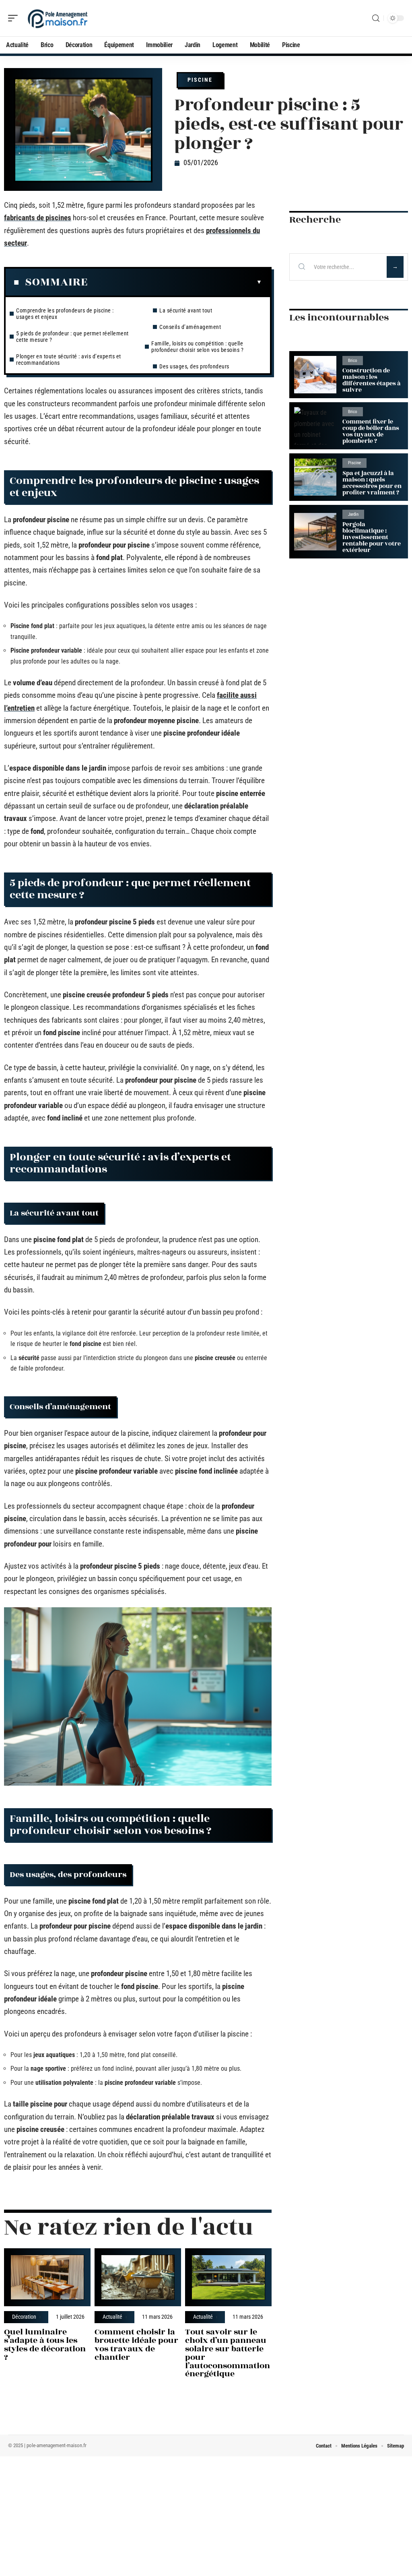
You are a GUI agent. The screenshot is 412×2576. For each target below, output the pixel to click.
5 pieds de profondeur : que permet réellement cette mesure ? (72, 337)
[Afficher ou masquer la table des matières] (175, 282)
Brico (353, 361)
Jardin (353, 514)
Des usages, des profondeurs (194, 366)
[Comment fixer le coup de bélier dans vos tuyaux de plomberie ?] (315, 426)
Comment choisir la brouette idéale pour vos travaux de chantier (136, 2344)
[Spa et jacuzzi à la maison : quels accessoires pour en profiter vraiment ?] (315, 477)
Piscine (200, 80)
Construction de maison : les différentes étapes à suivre (371, 380)
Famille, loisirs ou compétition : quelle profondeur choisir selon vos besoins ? (197, 347)
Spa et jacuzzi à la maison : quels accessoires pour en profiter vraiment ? (372, 483)
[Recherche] (376, 18)
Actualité (112, 2317)
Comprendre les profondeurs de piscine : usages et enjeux (65, 314)
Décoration (24, 2317)
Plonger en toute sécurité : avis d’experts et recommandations (69, 360)
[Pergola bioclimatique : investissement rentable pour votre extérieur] (315, 532)
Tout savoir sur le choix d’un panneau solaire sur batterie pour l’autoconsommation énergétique (228, 2353)
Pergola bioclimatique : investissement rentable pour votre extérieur (372, 537)
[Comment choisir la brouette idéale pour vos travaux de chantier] (138, 2277)
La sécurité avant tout (186, 310)
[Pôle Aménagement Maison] (58, 18)
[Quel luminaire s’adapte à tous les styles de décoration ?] (47, 2277)
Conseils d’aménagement (190, 327)
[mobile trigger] (15, 18)
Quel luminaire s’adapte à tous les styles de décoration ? (45, 2344)
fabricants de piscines (38, 218)
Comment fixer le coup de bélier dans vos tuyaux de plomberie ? (371, 431)
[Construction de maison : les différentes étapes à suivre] (315, 375)
